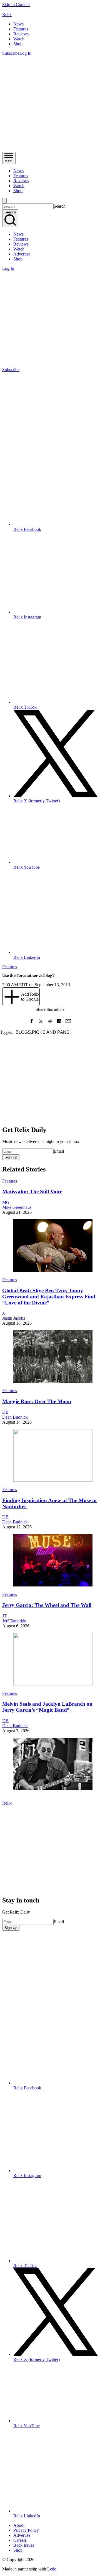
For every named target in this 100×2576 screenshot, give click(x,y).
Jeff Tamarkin (14, 1621)
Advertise (22, 254)
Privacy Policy (26, 2530)
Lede (52, 2569)
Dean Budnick (15, 1417)
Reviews (21, 34)
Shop (18, 44)
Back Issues (24, 2545)
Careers (20, 2540)
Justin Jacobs (14, 1318)
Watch (19, 39)
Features (21, 29)
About (19, 2525)
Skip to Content (16, 5)
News (18, 24)
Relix (7, 15)
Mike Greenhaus (17, 1207)
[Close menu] (4, 201)
